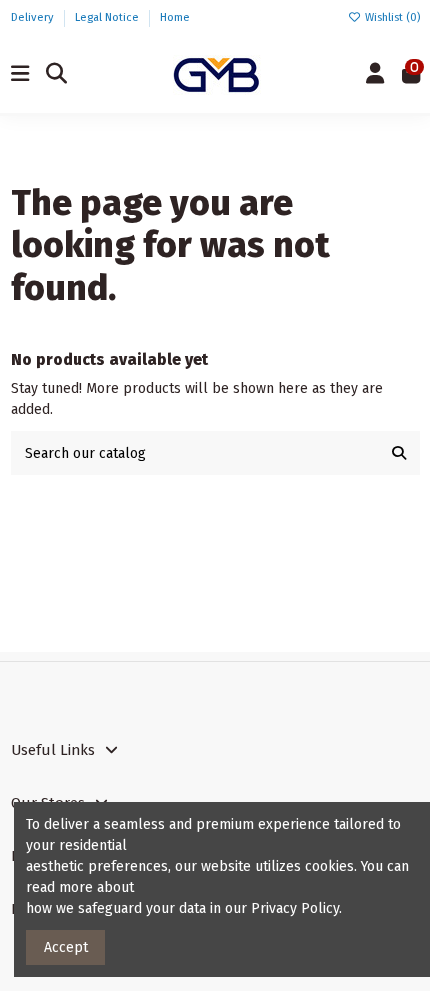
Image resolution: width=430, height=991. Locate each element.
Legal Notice (108, 17)
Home (175, 17)
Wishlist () (391, 17)
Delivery (34, 17)
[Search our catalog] (399, 452)
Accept (66, 947)
